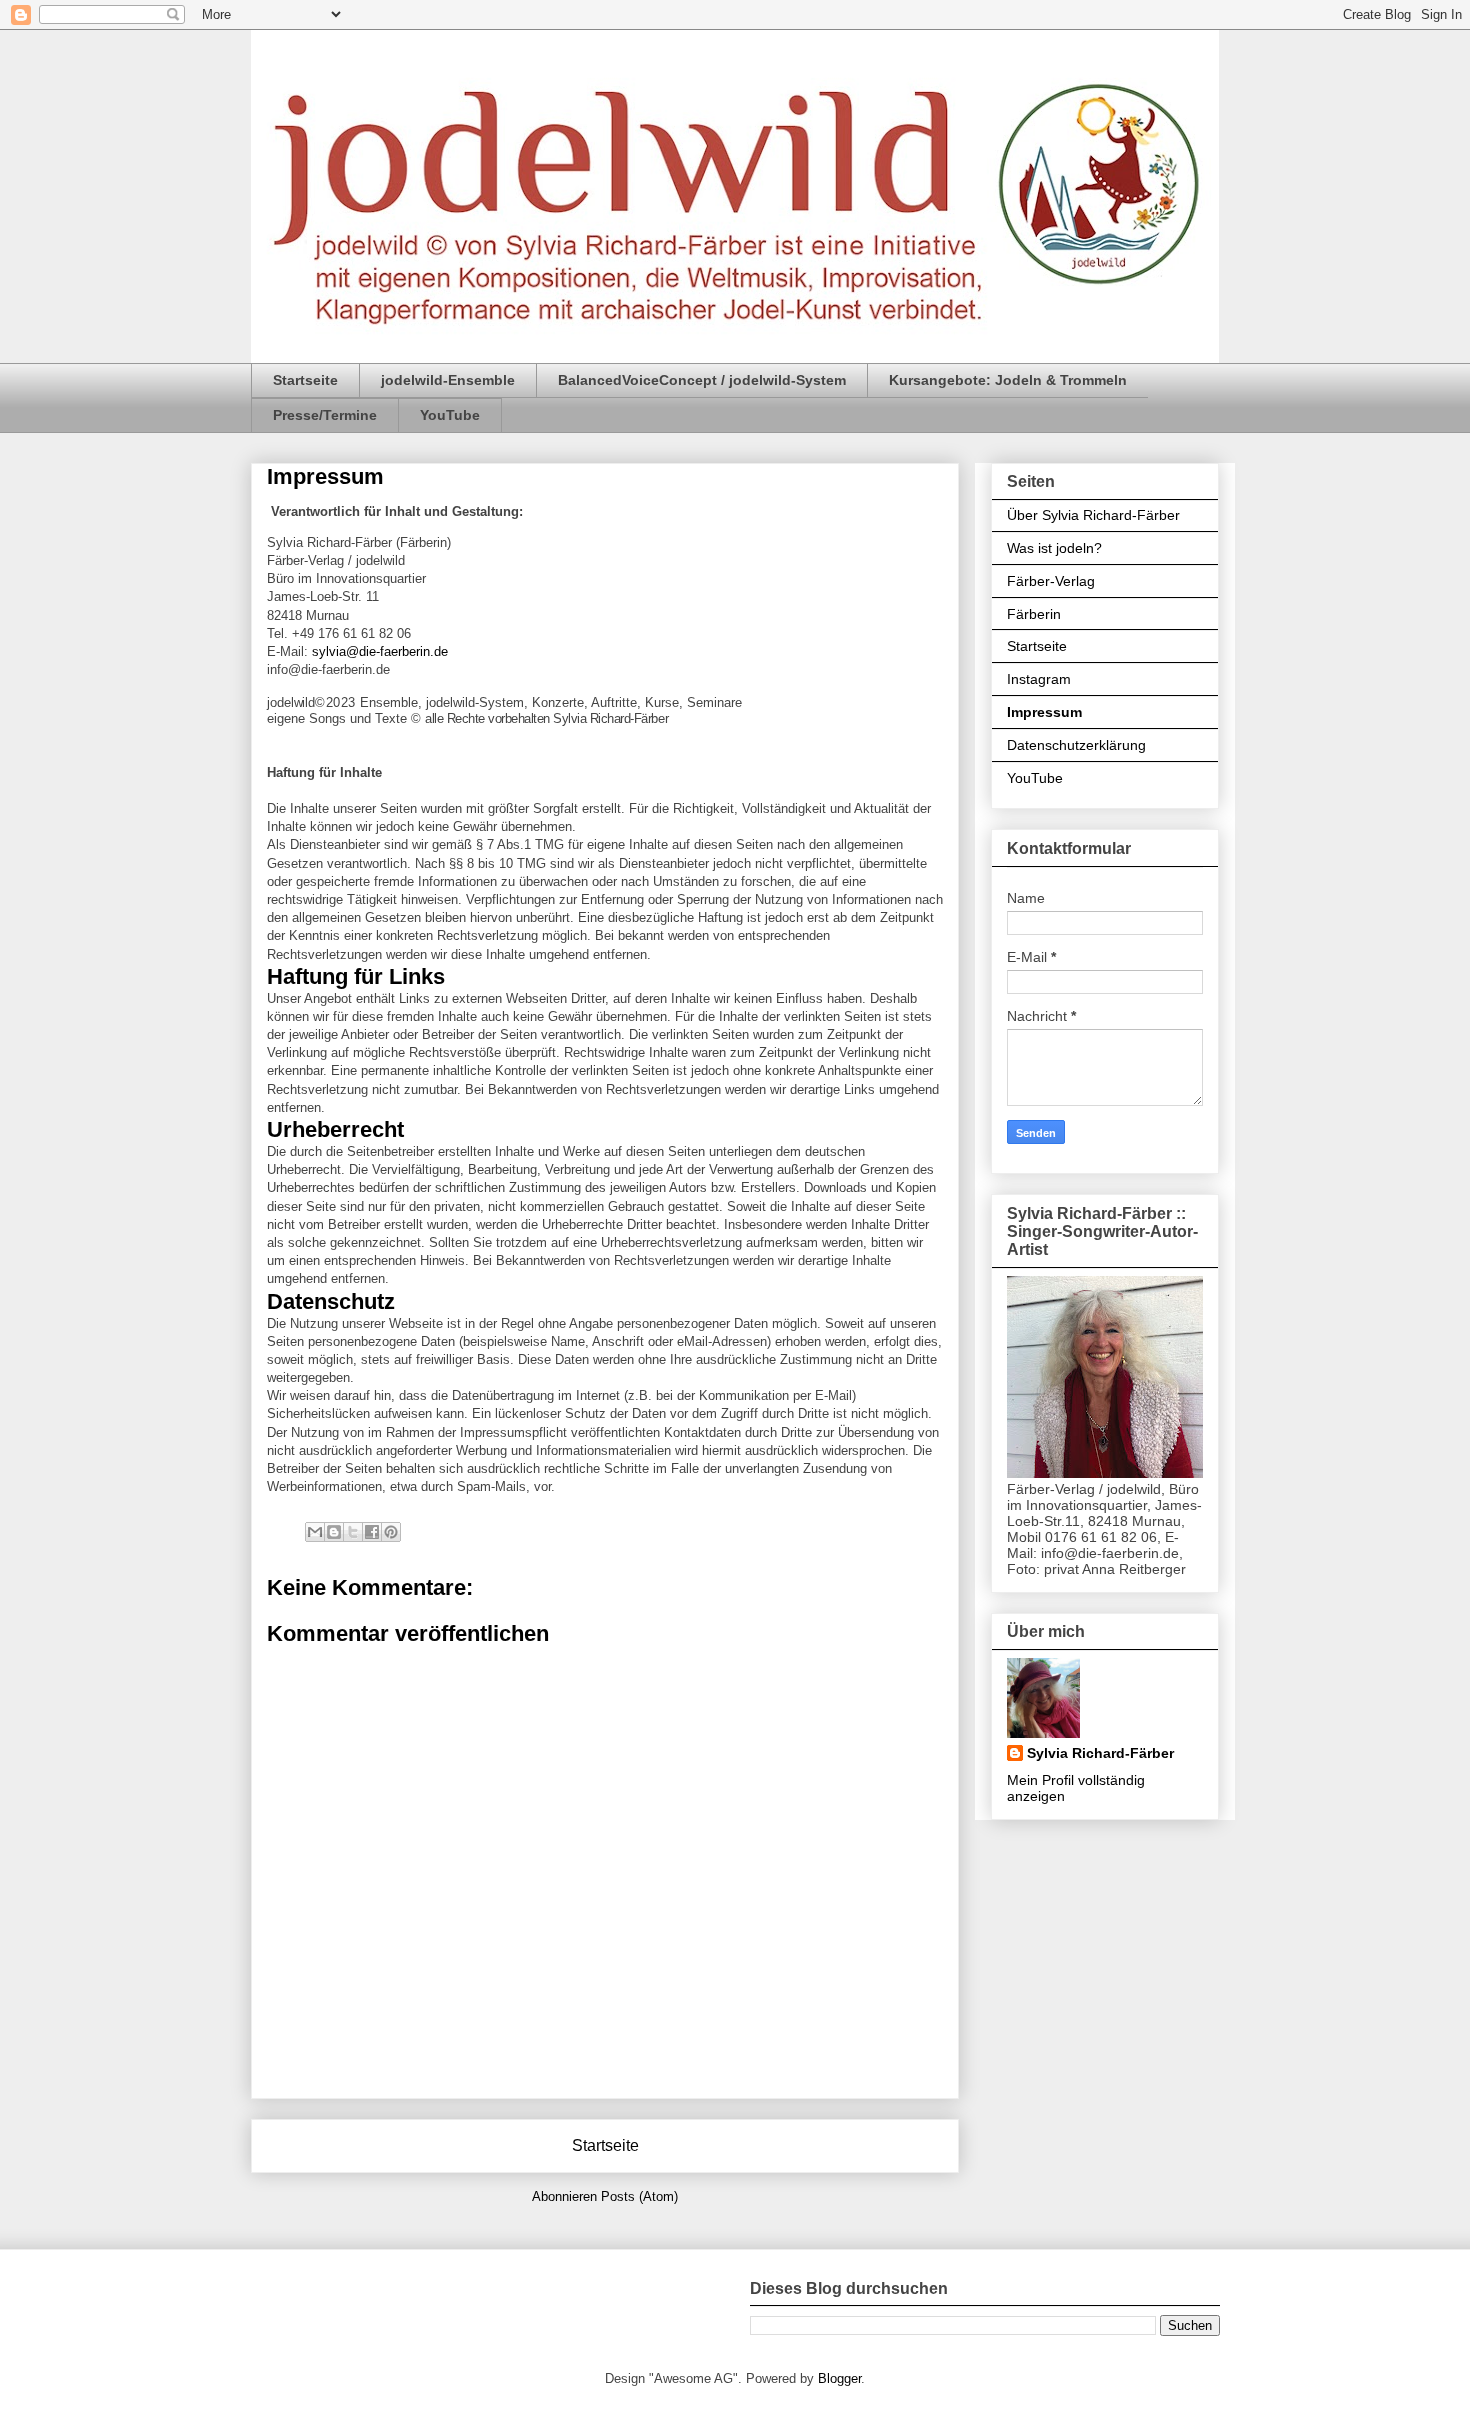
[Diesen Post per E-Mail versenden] (315, 1532)
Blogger (839, 2378)
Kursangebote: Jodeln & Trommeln (1008, 380)
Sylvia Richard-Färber (1100, 1753)
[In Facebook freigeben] (372, 1532)
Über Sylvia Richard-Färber (1093, 515)
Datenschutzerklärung (1076, 745)
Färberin (1034, 614)
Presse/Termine (325, 415)
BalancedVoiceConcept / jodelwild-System (702, 380)
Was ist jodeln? (1054, 548)
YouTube (450, 415)
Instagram (1039, 679)
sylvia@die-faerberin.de (380, 651)
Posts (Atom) (639, 2196)
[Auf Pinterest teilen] (391, 1532)
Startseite (305, 380)
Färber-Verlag (1051, 581)
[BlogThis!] (334, 1532)
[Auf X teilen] (353, 1532)
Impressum (1044, 712)
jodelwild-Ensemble (448, 380)
